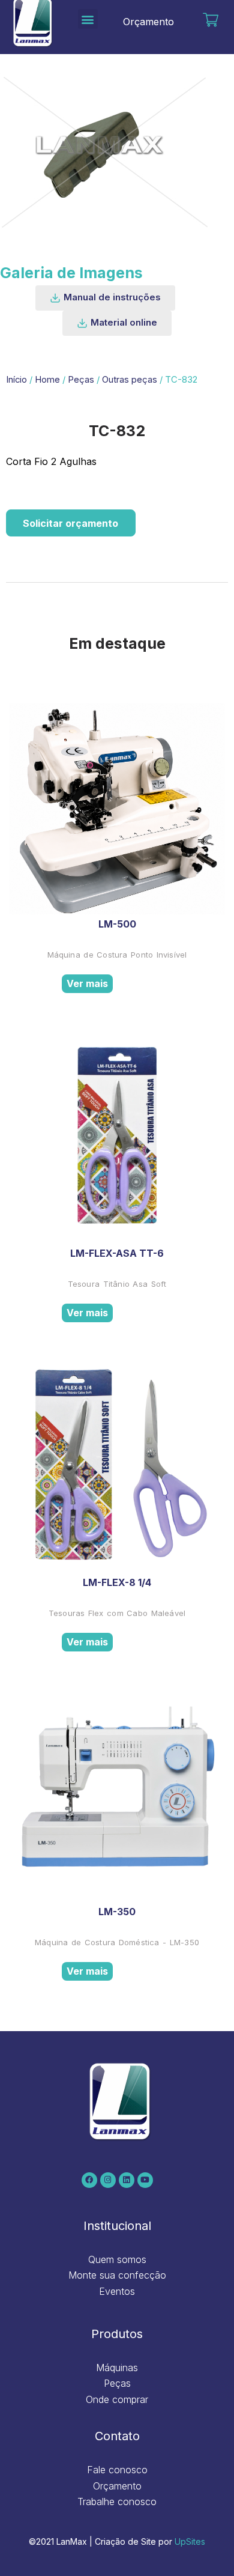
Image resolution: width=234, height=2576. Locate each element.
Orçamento (148, 22)
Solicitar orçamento (70, 523)
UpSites (190, 2541)
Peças (81, 380)
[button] (88, 19)
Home (47, 380)
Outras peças (130, 380)
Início (16, 380)
